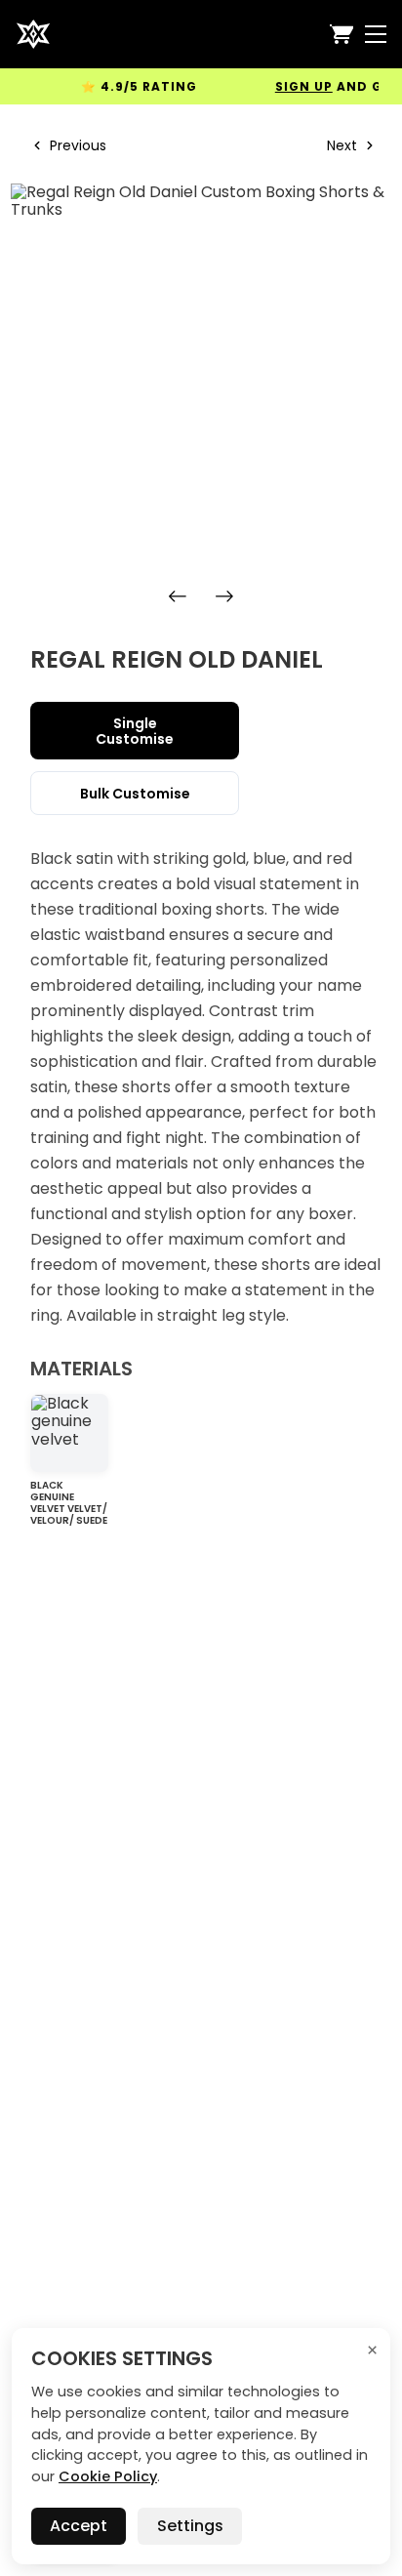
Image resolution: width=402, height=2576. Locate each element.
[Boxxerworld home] (33, 34)
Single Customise (135, 731)
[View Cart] (342, 34)
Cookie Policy (108, 2476)
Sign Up (293, 86)
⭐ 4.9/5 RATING (128, 86)
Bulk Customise (135, 794)
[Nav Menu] (376, 34)
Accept (79, 2526)
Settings (190, 2526)
